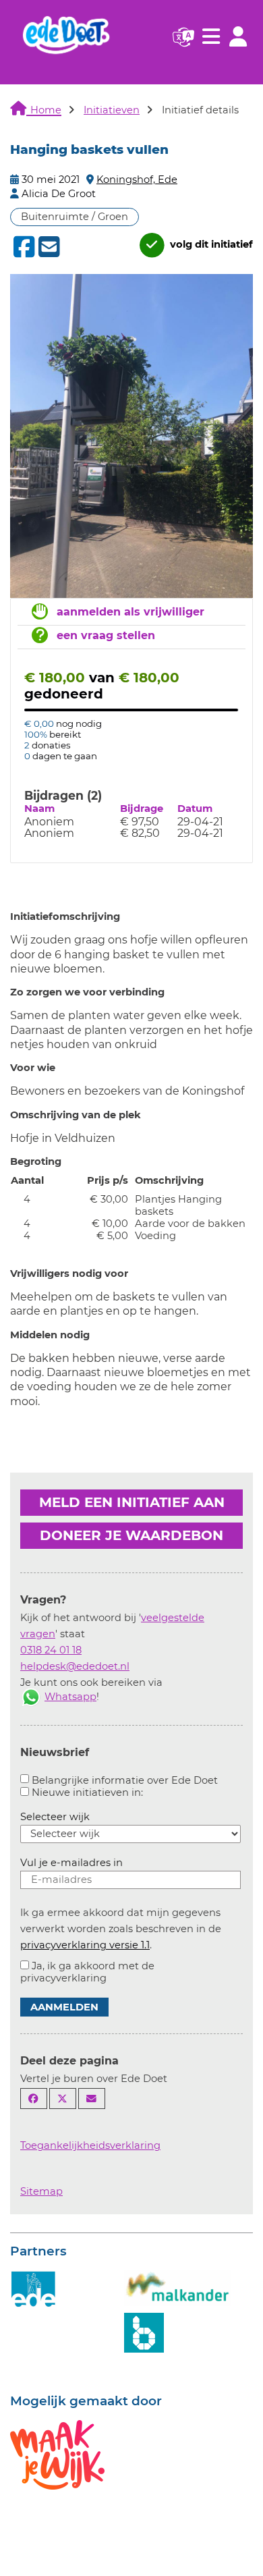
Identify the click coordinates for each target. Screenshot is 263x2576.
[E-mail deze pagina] (92, 2099)
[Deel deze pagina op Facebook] (34, 2099)
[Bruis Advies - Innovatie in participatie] (144, 2331)
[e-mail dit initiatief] (48, 248)
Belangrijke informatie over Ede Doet (125, 1780)
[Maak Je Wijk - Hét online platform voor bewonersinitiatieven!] (57, 2453)
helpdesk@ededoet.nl (75, 1666)
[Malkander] (177, 2287)
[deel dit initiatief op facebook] (23, 247)
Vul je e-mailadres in (71, 1863)
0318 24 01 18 (51, 1650)
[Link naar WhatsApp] (31, 1697)
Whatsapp (70, 1697)
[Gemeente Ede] (34, 2289)
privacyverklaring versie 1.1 (85, 1945)
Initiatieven (112, 110)
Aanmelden (64, 2007)
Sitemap (41, 2191)
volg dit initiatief (210, 245)
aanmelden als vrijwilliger (130, 612)
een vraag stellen (106, 635)
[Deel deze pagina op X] (63, 2099)
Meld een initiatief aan (132, 1502)
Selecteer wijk (55, 1817)
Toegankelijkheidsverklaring (90, 2145)
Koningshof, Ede (137, 180)
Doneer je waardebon (131, 1535)
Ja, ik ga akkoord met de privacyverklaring (87, 1972)
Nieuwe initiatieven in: (87, 1792)
